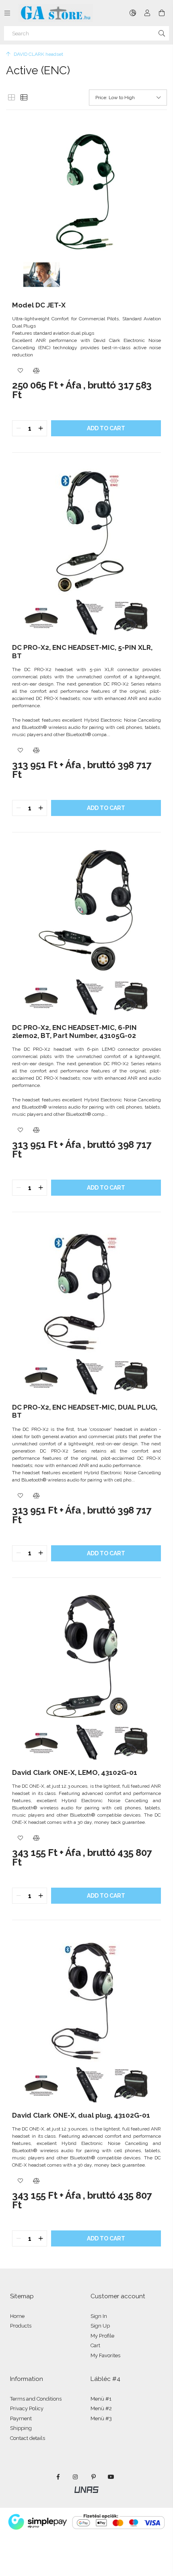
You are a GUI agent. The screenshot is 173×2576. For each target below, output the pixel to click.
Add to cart (106, 428)
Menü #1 (101, 2399)
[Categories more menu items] (7, 13)
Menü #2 (101, 2408)
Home (17, 2316)
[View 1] (11, 98)
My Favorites (105, 2355)
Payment (21, 2418)
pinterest (93, 2477)
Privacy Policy (27, 2408)
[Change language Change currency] (133, 13)
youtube (111, 2477)
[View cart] (162, 13)
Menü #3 (101, 2418)
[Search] (162, 33)
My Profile (102, 2336)
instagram (76, 2477)
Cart (95, 2345)
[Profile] (147, 13)
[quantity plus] (41, 428)
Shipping (21, 2428)
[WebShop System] (86, 2489)
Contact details (28, 2438)
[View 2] (24, 98)
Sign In (99, 2316)
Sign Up (100, 2326)
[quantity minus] (19, 428)
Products (21, 2326)
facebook (58, 2477)
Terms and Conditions (36, 2399)
